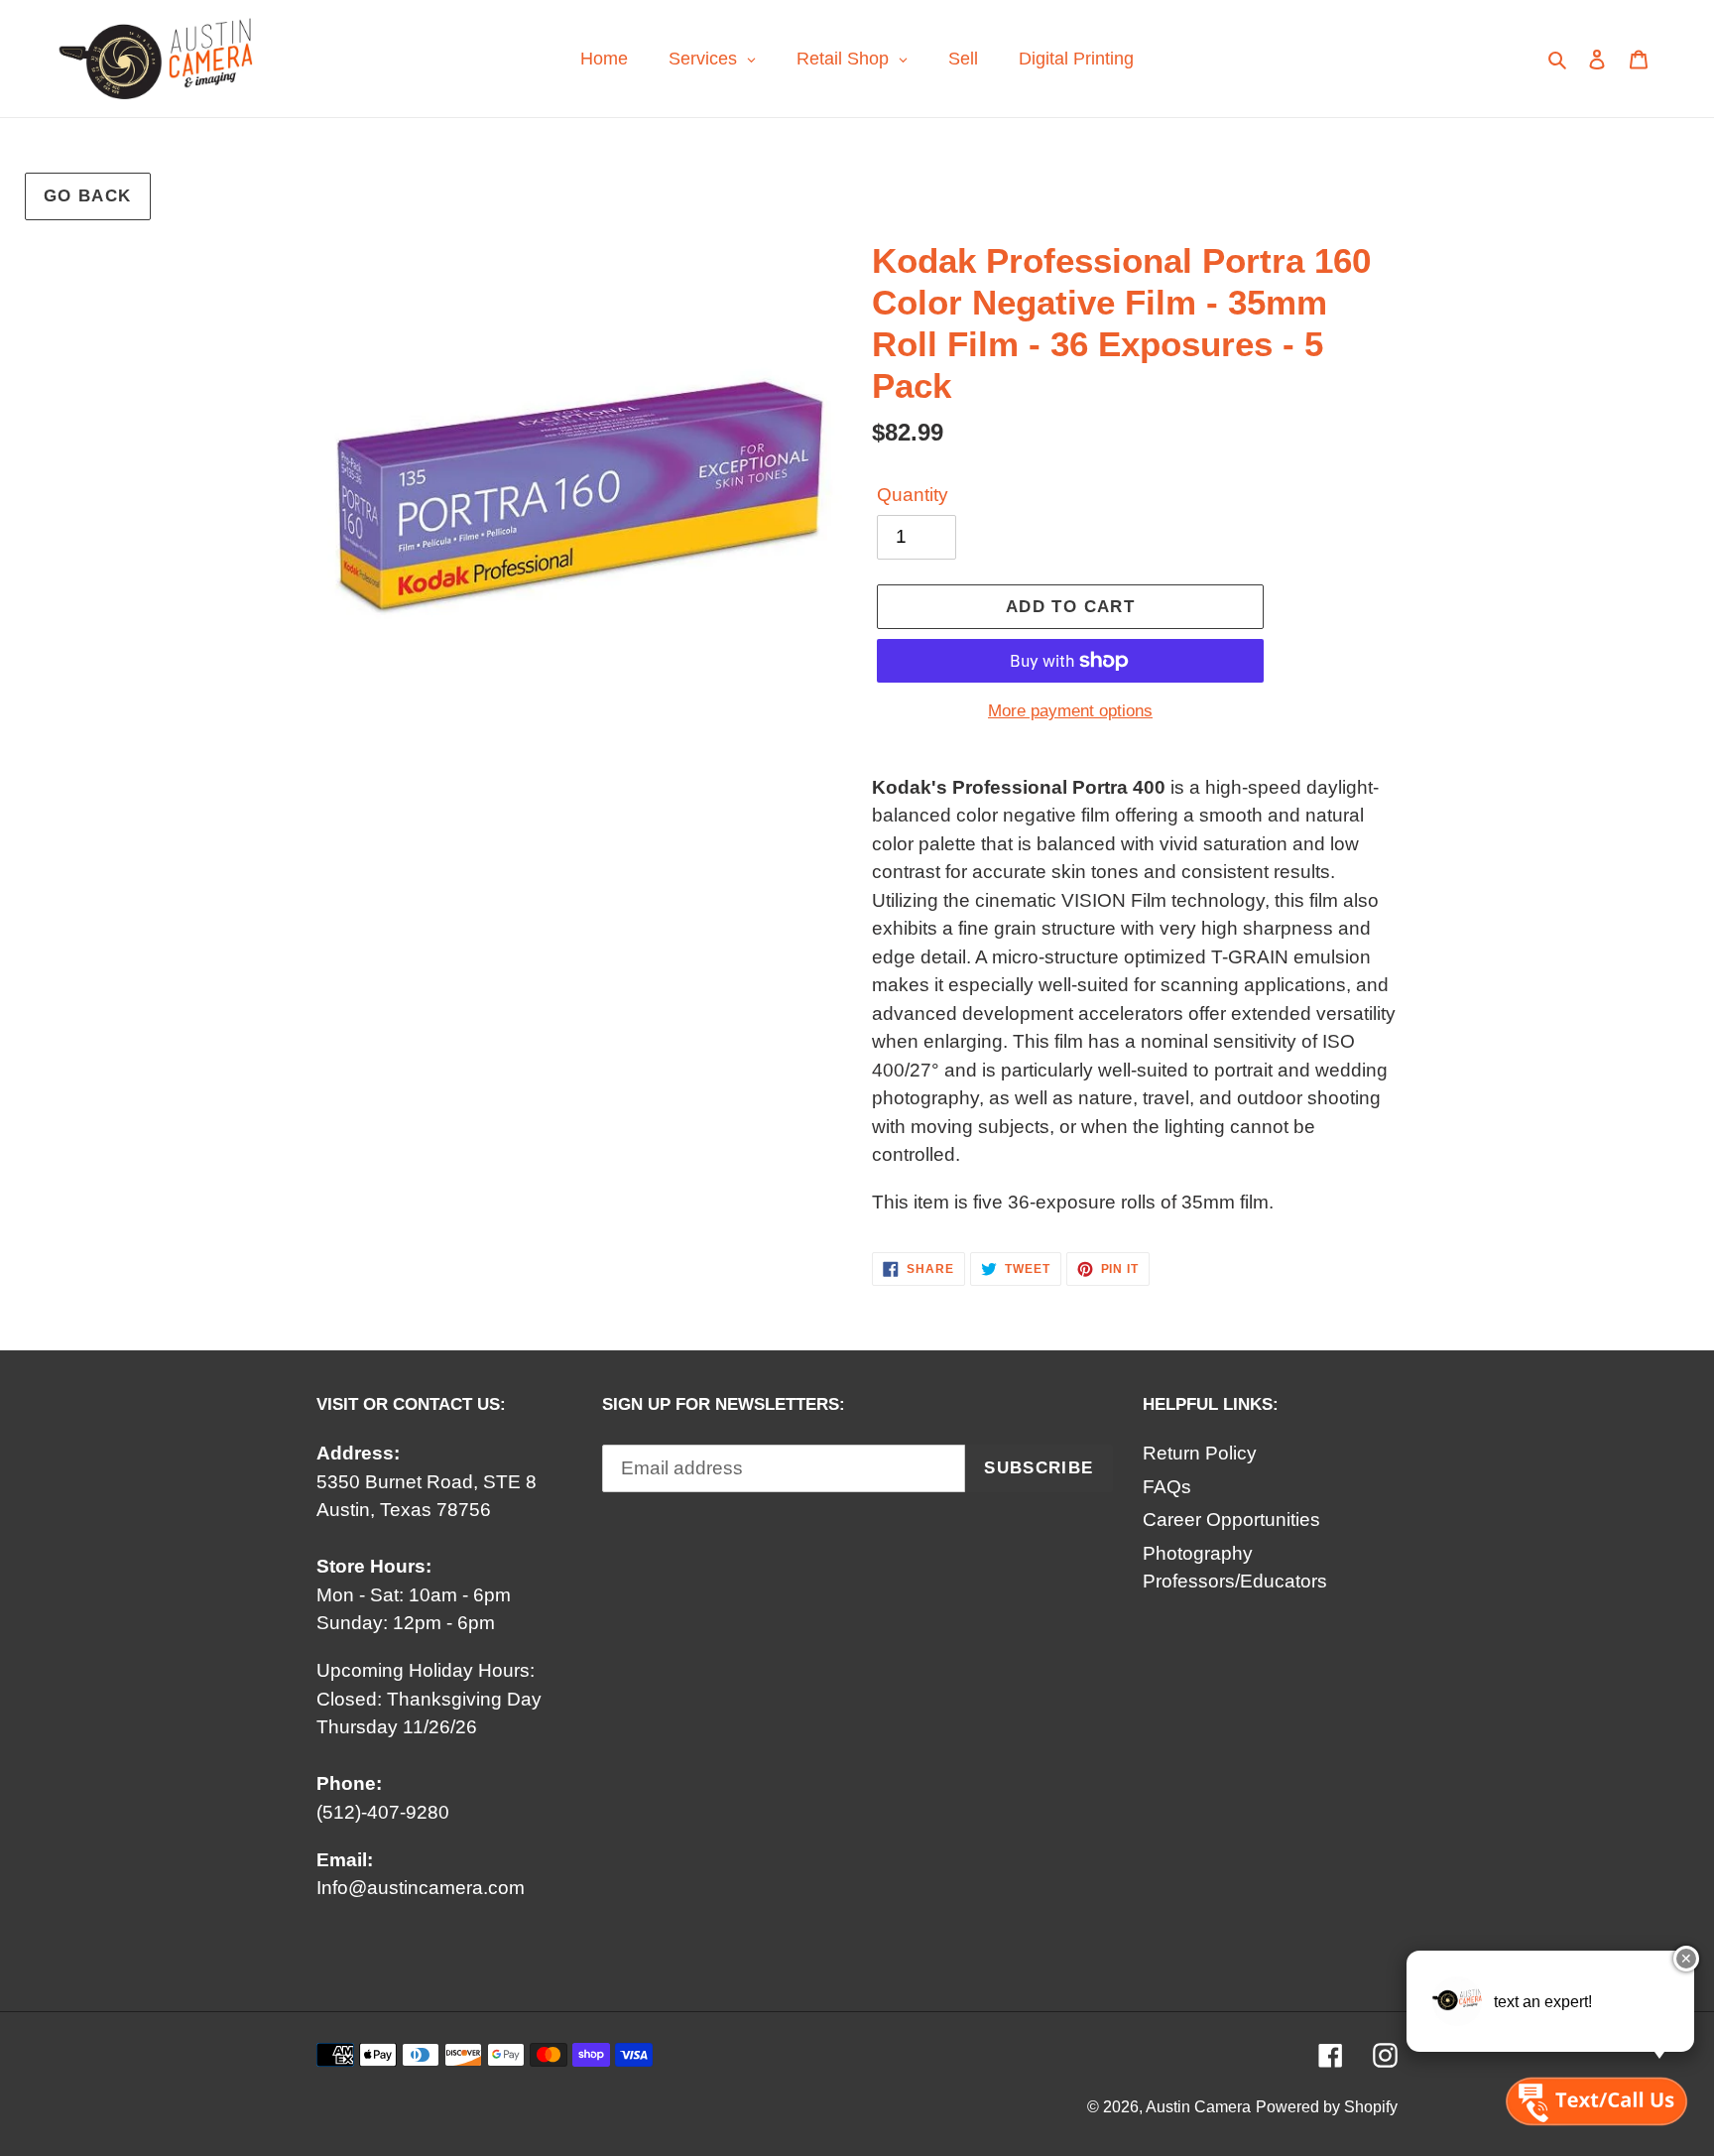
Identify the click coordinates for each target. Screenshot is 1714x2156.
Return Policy (1200, 1453)
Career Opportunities (1231, 1520)
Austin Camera (1198, 2107)
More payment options (1070, 711)
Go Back (88, 196)
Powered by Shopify (1327, 2107)
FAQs (1167, 1487)
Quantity (913, 495)
